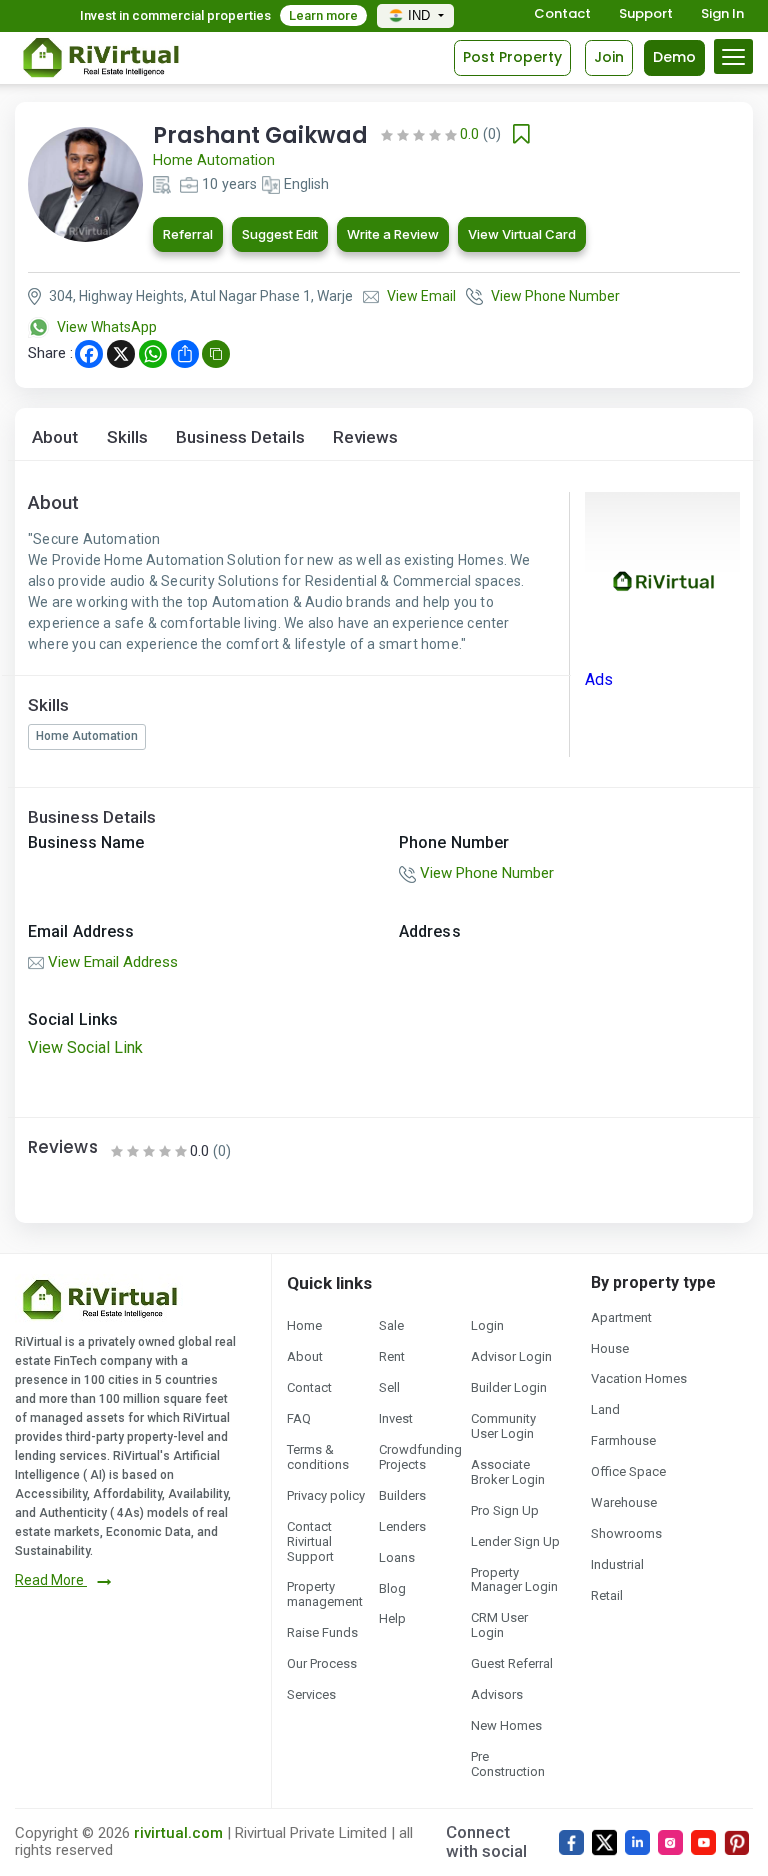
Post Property (512, 57)
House (610, 1348)
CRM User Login (499, 1625)
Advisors (497, 1694)
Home (304, 1325)
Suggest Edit (280, 234)
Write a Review (393, 234)
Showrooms (626, 1533)
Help (392, 1618)
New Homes (506, 1725)
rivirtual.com (178, 1833)
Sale (391, 1325)
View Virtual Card (522, 234)
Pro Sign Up (505, 1510)
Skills (128, 437)
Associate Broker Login (508, 1472)
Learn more (323, 15)
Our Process (322, 1663)
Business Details (240, 437)
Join (609, 57)
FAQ (299, 1418)
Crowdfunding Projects (420, 1457)
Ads (599, 679)
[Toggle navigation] (733, 56)
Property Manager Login (514, 1580)
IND (421, 15)
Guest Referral (512, 1663)
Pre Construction (508, 1764)
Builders (402, 1495)
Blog (392, 1588)
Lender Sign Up (515, 1541)
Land (605, 1409)
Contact (562, 14)
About (55, 437)
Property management (325, 1594)
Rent (392, 1356)
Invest (396, 1418)
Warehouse (624, 1502)
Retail (607, 1595)
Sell (389, 1387)
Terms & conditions (318, 1457)
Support (646, 14)
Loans (397, 1557)
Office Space (628, 1471)
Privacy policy (326, 1495)
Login (487, 1325)
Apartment (621, 1317)
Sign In (722, 14)
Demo (674, 57)
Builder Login (509, 1387)
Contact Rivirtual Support (310, 1541)
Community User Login (503, 1426)
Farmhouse (623, 1440)
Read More (51, 1580)
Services (311, 1694)
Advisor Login (511, 1356)
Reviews (366, 437)
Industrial (617, 1564)
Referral (188, 234)
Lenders (402, 1526)
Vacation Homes (639, 1378)
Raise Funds (322, 1632)
